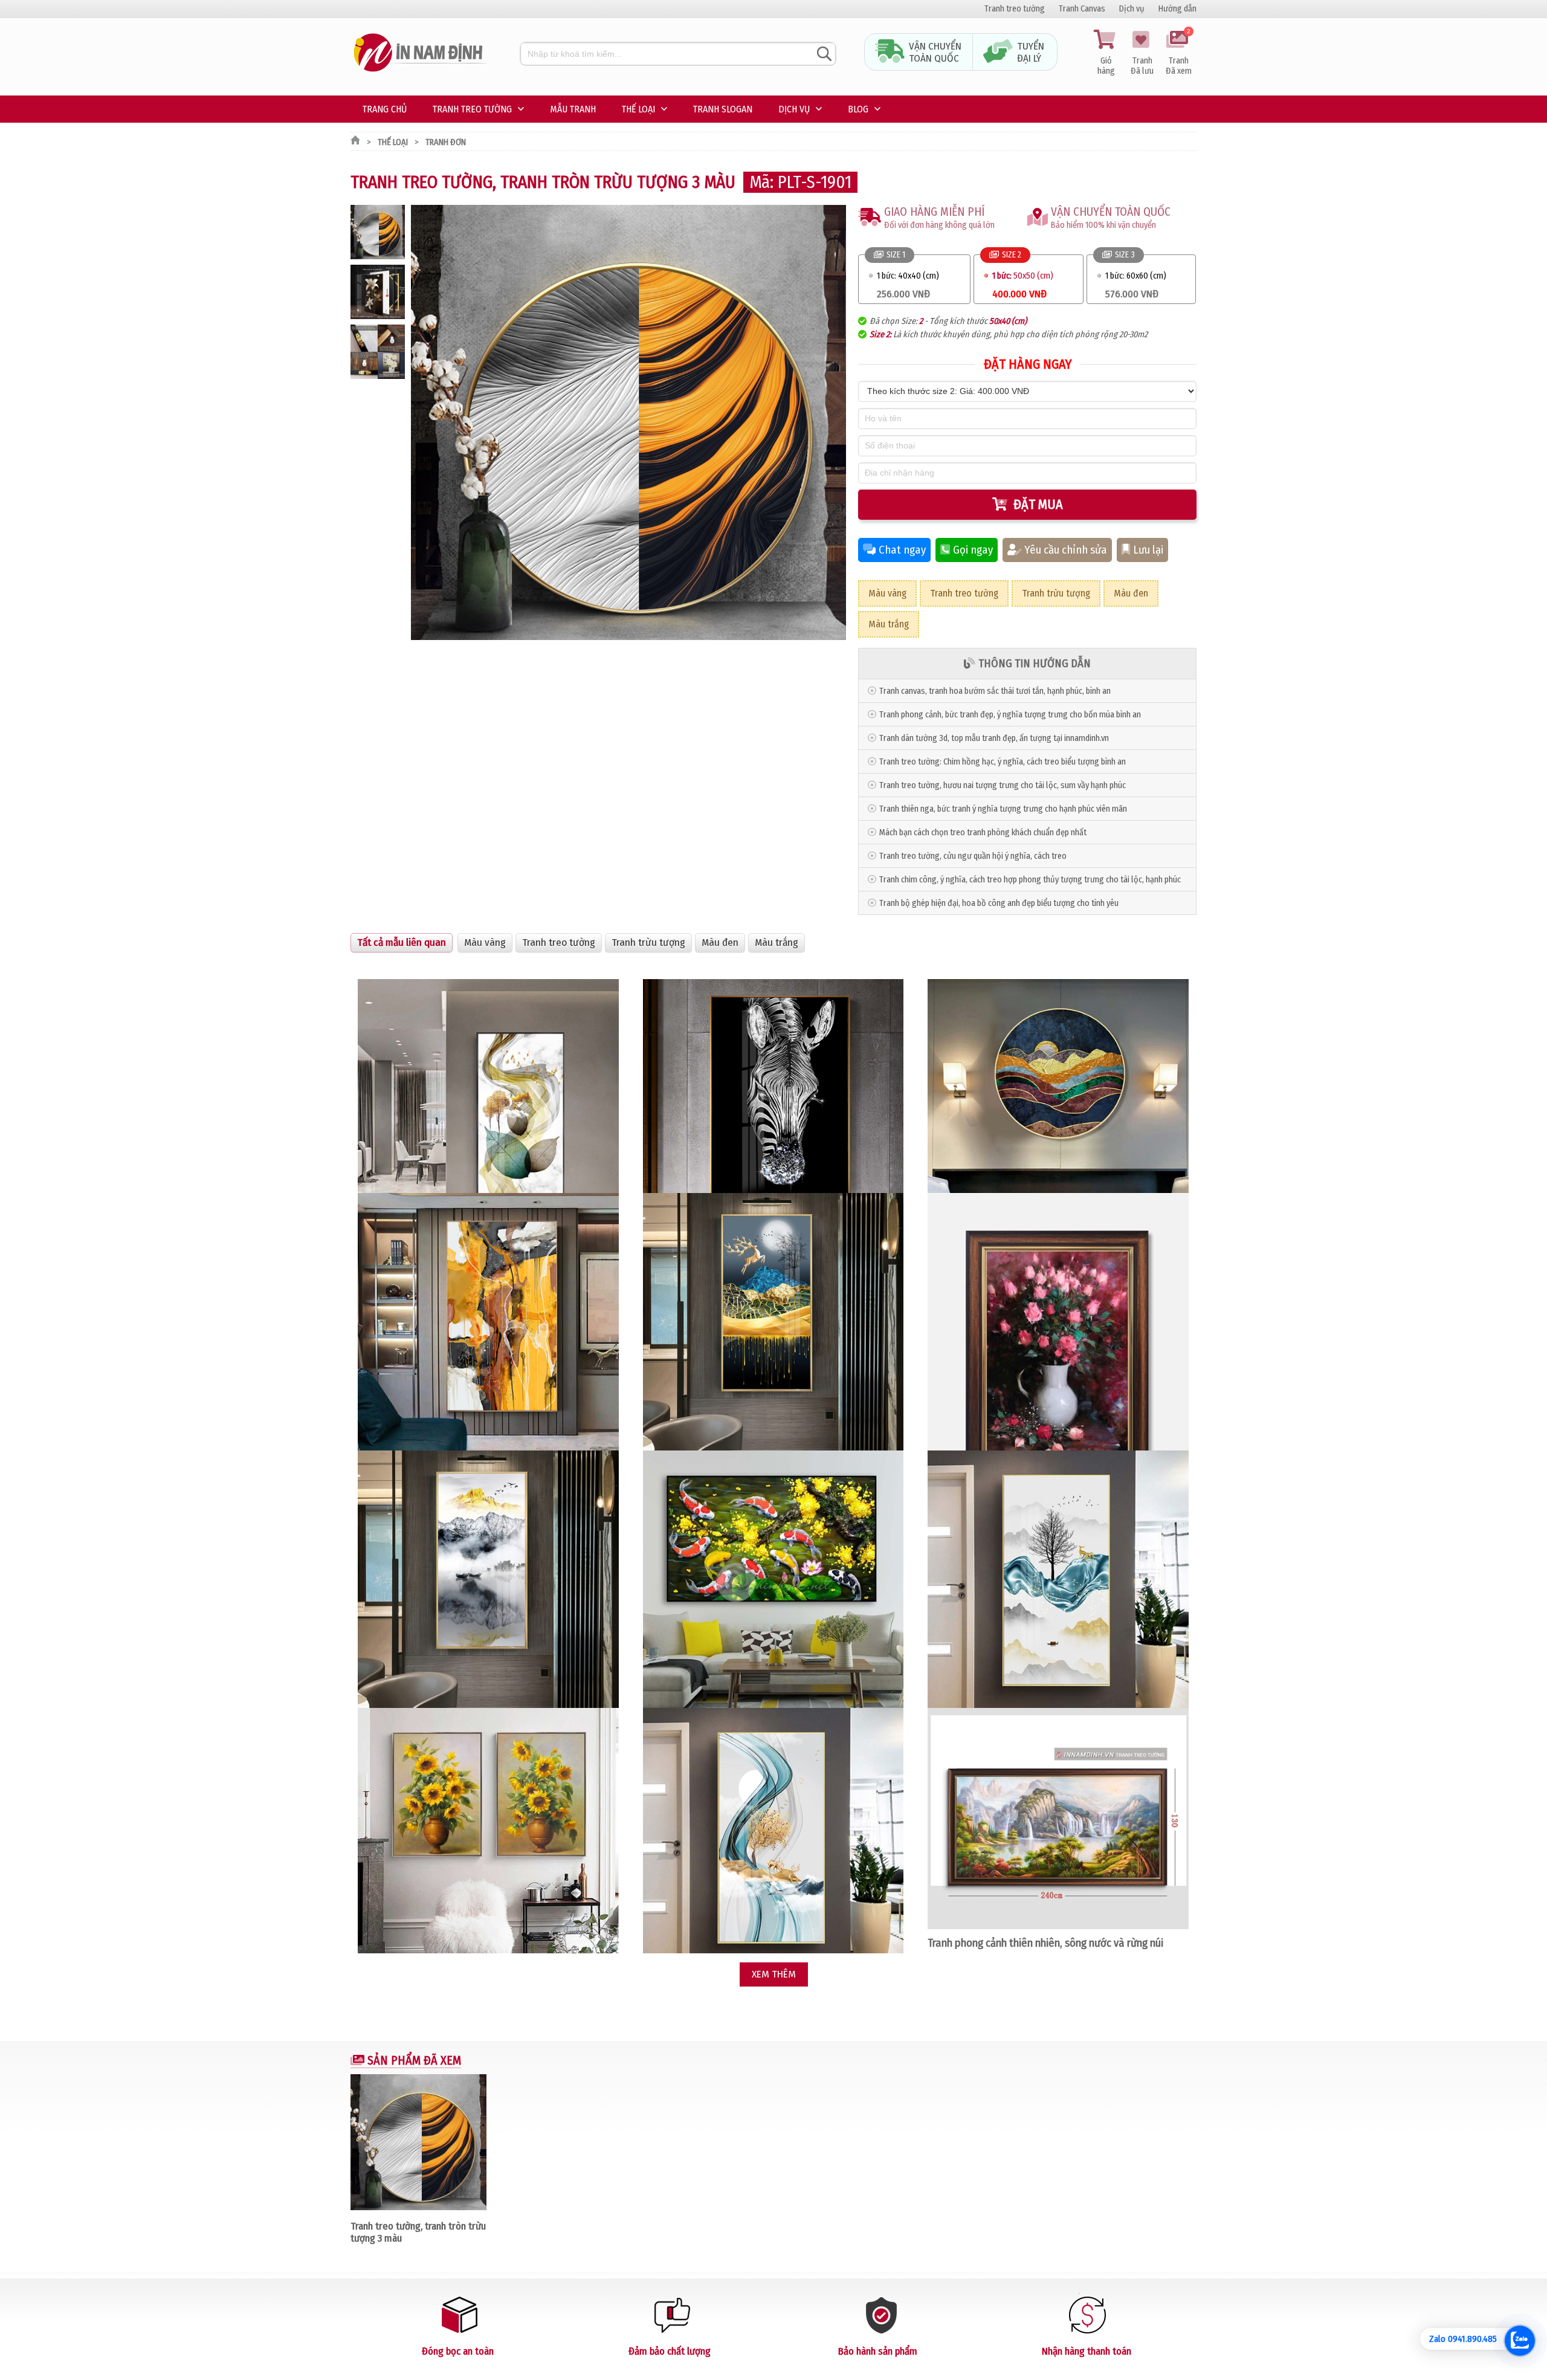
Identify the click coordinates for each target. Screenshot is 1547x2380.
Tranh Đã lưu (1142, 66)
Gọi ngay (973, 550)
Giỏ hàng (1106, 66)
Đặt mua (1038, 504)
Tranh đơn (446, 142)
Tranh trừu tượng (1056, 593)
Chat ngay (902, 550)
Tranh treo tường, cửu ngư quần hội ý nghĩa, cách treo (973, 856)
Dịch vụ (1132, 9)
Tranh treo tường (1015, 9)
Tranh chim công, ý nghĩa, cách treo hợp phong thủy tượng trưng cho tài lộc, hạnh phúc (1030, 880)
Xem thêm (774, 1974)
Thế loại (638, 109)
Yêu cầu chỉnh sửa (1066, 550)
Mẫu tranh (573, 109)
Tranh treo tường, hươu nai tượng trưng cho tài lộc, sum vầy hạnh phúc (1003, 785)
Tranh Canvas (1082, 9)
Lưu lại (1148, 550)
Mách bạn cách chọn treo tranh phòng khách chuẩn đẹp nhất (983, 833)
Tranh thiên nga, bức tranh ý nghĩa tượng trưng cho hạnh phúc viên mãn (1003, 809)
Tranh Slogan (723, 109)
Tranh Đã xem (1179, 53)
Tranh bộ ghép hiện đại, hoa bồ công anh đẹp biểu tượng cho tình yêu (999, 903)
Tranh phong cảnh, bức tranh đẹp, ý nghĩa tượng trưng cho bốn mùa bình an (1010, 715)
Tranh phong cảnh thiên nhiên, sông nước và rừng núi (1045, 1943)
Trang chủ (385, 109)
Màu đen (1131, 593)
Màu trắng (889, 624)
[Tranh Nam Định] (420, 72)
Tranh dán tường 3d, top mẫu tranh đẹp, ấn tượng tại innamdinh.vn (994, 738)
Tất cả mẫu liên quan (402, 943)
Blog (858, 109)
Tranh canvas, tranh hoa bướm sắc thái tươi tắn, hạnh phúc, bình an (995, 691)
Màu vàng (887, 593)
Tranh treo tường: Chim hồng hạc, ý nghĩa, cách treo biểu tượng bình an (1003, 762)
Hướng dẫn (1177, 9)
